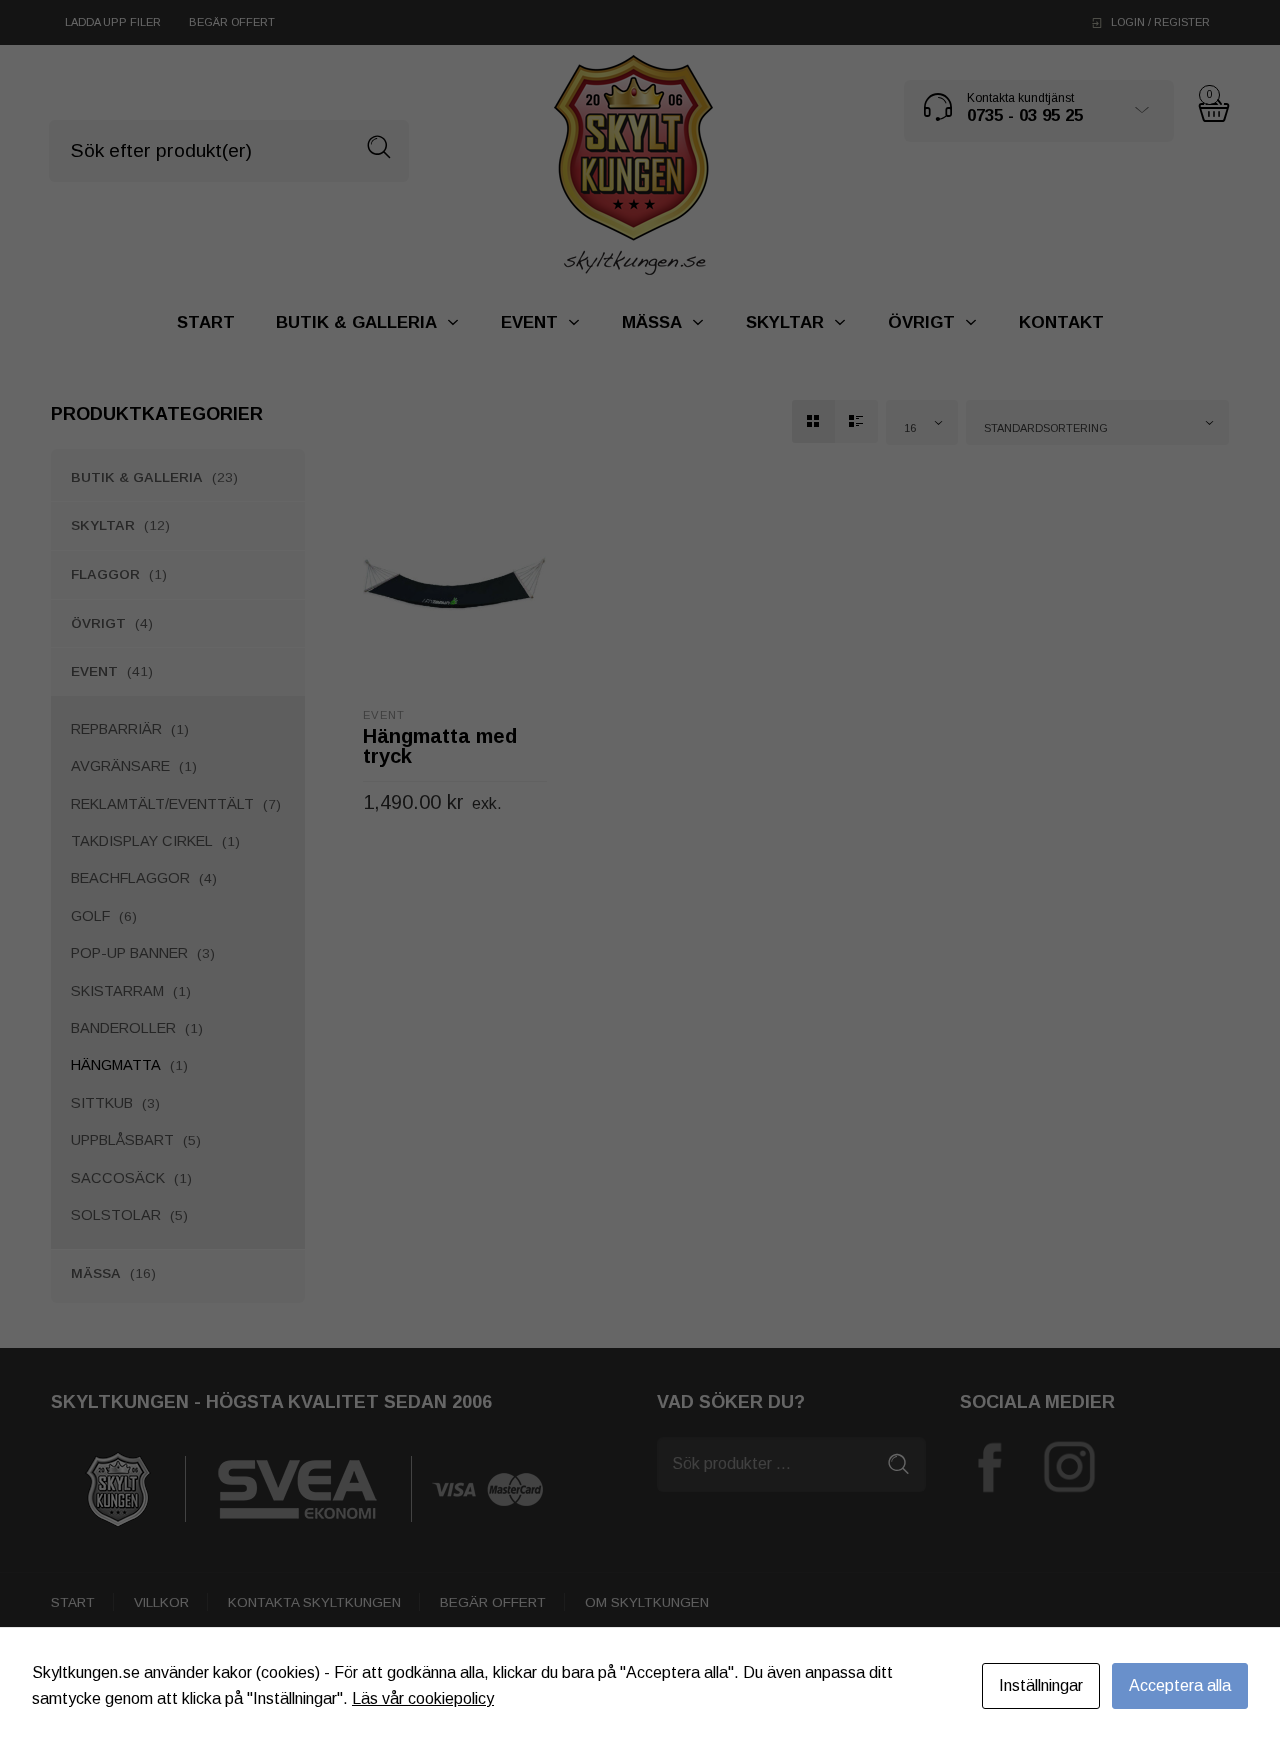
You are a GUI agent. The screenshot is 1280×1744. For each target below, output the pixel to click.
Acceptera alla (1180, 1685)
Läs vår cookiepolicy (423, 1698)
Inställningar (1041, 1685)
